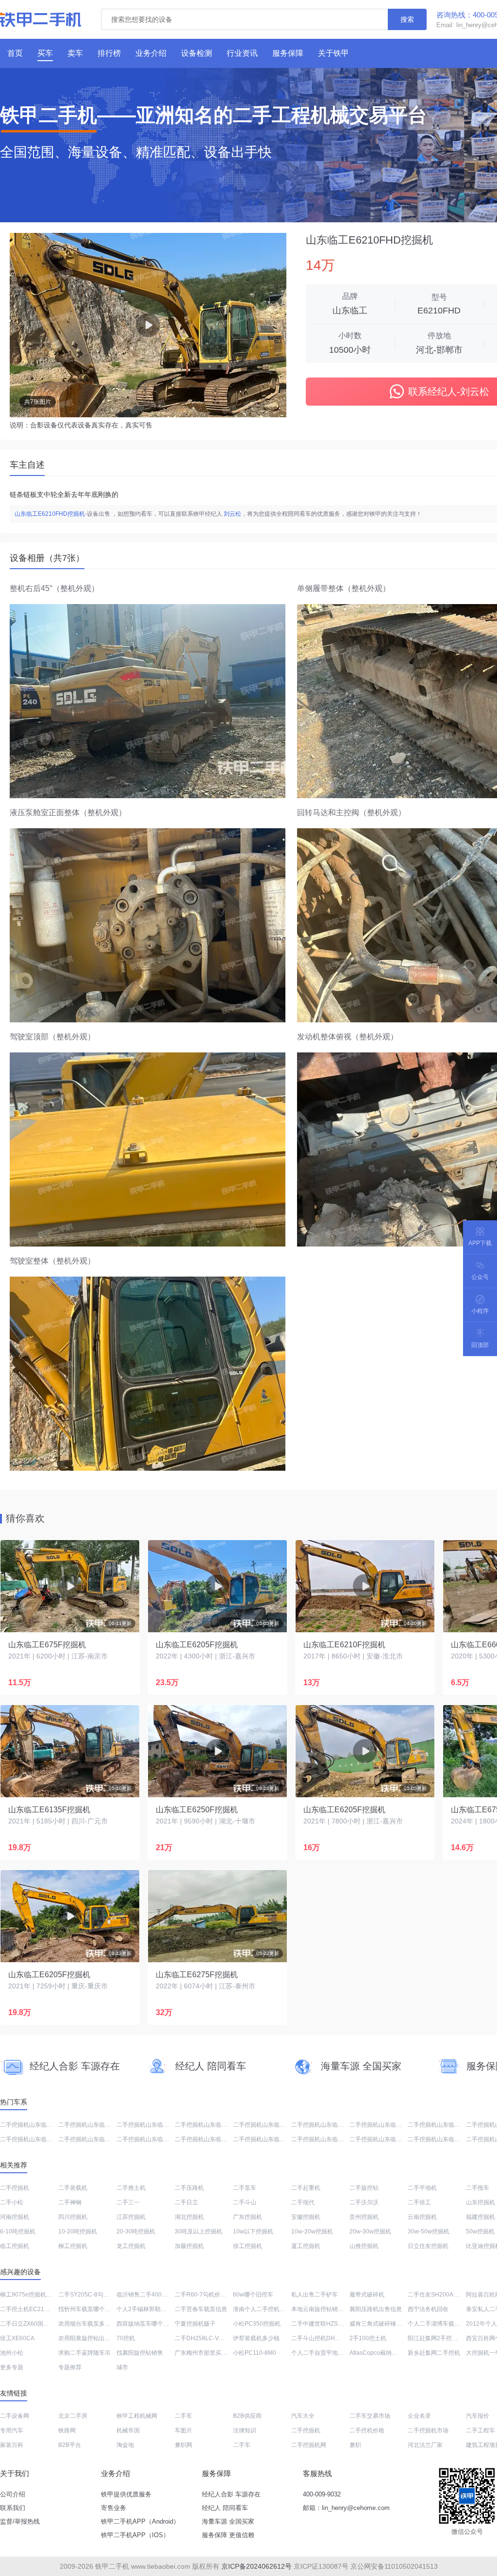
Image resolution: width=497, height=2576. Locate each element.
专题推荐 (70, 2367)
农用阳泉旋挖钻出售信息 (90, 2338)
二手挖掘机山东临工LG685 (93, 2139)
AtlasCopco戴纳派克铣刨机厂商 (391, 2353)
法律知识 (245, 2430)
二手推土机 (131, 2188)
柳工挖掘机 (73, 2246)
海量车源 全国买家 (228, 2521)
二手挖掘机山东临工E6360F (386, 2125)
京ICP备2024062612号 (257, 2566)
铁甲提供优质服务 (126, 2494)
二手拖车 (478, 2188)
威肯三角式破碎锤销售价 (381, 2324)
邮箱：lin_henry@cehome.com (346, 2508)
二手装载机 (73, 2188)
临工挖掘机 (15, 2246)
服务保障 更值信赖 (228, 2535)
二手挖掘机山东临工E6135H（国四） (49, 2125)
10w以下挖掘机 (253, 2231)
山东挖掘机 (480, 2202)
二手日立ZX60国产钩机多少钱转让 (45, 2324)
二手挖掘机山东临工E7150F (153, 2139)
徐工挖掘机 (248, 2246)
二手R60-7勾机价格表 (203, 2295)
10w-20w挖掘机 (312, 2231)
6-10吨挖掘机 (18, 2231)
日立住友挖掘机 (428, 2246)
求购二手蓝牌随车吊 (84, 2353)
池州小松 (12, 2353)
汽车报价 (478, 2416)
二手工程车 (480, 2430)
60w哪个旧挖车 (253, 2295)
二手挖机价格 (367, 2430)
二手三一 (128, 2202)
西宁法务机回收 (428, 2309)
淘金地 (125, 2445)
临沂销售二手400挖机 (145, 2295)
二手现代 (303, 2202)
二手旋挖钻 (364, 2188)
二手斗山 (245, 2202)
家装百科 (12, 2445)
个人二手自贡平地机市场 (323, 2353)
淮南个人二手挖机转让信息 (268, 2309)
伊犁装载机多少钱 (256, 2338)
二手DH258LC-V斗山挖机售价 (214, 2338)
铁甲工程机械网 (137, 2416)
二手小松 (12, 2202)
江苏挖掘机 (131, 2217)
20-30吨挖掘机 (136, 2231)
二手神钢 (70, 2202)
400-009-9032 (322, 2494)
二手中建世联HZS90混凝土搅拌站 (335, 2324)
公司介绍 (13, 2494)
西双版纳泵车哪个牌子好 (149, 2324)
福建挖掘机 (480, 2217)
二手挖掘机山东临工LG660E (445, 2139)
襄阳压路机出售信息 (376, 2309)
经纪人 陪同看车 (225, 2508)
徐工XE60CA (17, 2338)
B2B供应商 (247, 2416)
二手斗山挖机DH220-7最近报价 (332, 2338)
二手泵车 (245, 2188)
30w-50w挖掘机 (429, 2231)
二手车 (183, 2416)
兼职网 (183, 2445)
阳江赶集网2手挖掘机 (436, 2338)
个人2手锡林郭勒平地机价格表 (156, 2309)
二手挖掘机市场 (428, 2430)
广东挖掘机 (248, 2217)
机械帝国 (128, 2430)
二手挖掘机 (15, 2188)
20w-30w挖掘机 (370, 2231)
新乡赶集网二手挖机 (434, 2353)
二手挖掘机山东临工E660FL (386, 2139)
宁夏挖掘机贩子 (195, 2324)
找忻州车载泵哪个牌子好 (90, 2309)
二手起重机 (306, 2188)
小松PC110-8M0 (255, 2353)
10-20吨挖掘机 (78, 2231)
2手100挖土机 (368, 2338)
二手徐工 (419, 2202)
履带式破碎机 (367, 2295)
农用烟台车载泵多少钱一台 (93, 2324)
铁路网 (67, 2430)
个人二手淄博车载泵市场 (440, 2324)
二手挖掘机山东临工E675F (93, 2125)
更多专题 (12, 2367)
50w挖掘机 (480, 2231)
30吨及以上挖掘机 (199, 2231)
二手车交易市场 (370, 2416)
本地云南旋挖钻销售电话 (323, 2309)
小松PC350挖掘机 (257, 2324)
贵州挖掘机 (364, 2217)
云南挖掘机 (422, 2217)
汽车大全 (303, 2416)
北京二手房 (73, 2416)
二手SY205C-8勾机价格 (90, 2295)
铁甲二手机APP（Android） (140, 2521)
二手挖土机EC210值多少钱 (35, 2309)
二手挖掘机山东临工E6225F (211, 2125)
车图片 (183, 2430)
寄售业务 (114, 2508)
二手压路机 (189, 2188)
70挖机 (126, 2338)
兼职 (355, 2445)
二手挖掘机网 (309, 2445)
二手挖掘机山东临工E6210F (270, 2125)
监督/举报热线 (20, 2521)
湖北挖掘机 (189, 2217)
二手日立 (186, 2202)
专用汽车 (12, 2430)
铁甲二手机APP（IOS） (135, 2535)
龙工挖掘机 (131, 2246)
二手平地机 (422, 2188)
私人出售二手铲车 (315, 2295)
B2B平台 (70, 2445)
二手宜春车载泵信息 (201, 2309)
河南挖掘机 (15, 2217)
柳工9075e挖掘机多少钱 (32, 2295)
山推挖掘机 (364, 2246)
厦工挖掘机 (306, 2246)
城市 (122, 2367)
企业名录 (419, 2416)
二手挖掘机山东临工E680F (268, 2139)
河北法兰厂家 (425, 2445)
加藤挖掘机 (189, 2246)
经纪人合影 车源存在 (231, 2494)
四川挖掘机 (73, 2217)
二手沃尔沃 (364, 2202)
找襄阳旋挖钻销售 (140, 2353)
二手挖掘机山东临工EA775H (212, 2139)
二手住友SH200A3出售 (438, 2295)
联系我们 (13, 2508)
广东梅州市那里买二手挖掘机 (213, 2353)
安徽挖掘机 (306, 2217)
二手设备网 (15, 2416)
